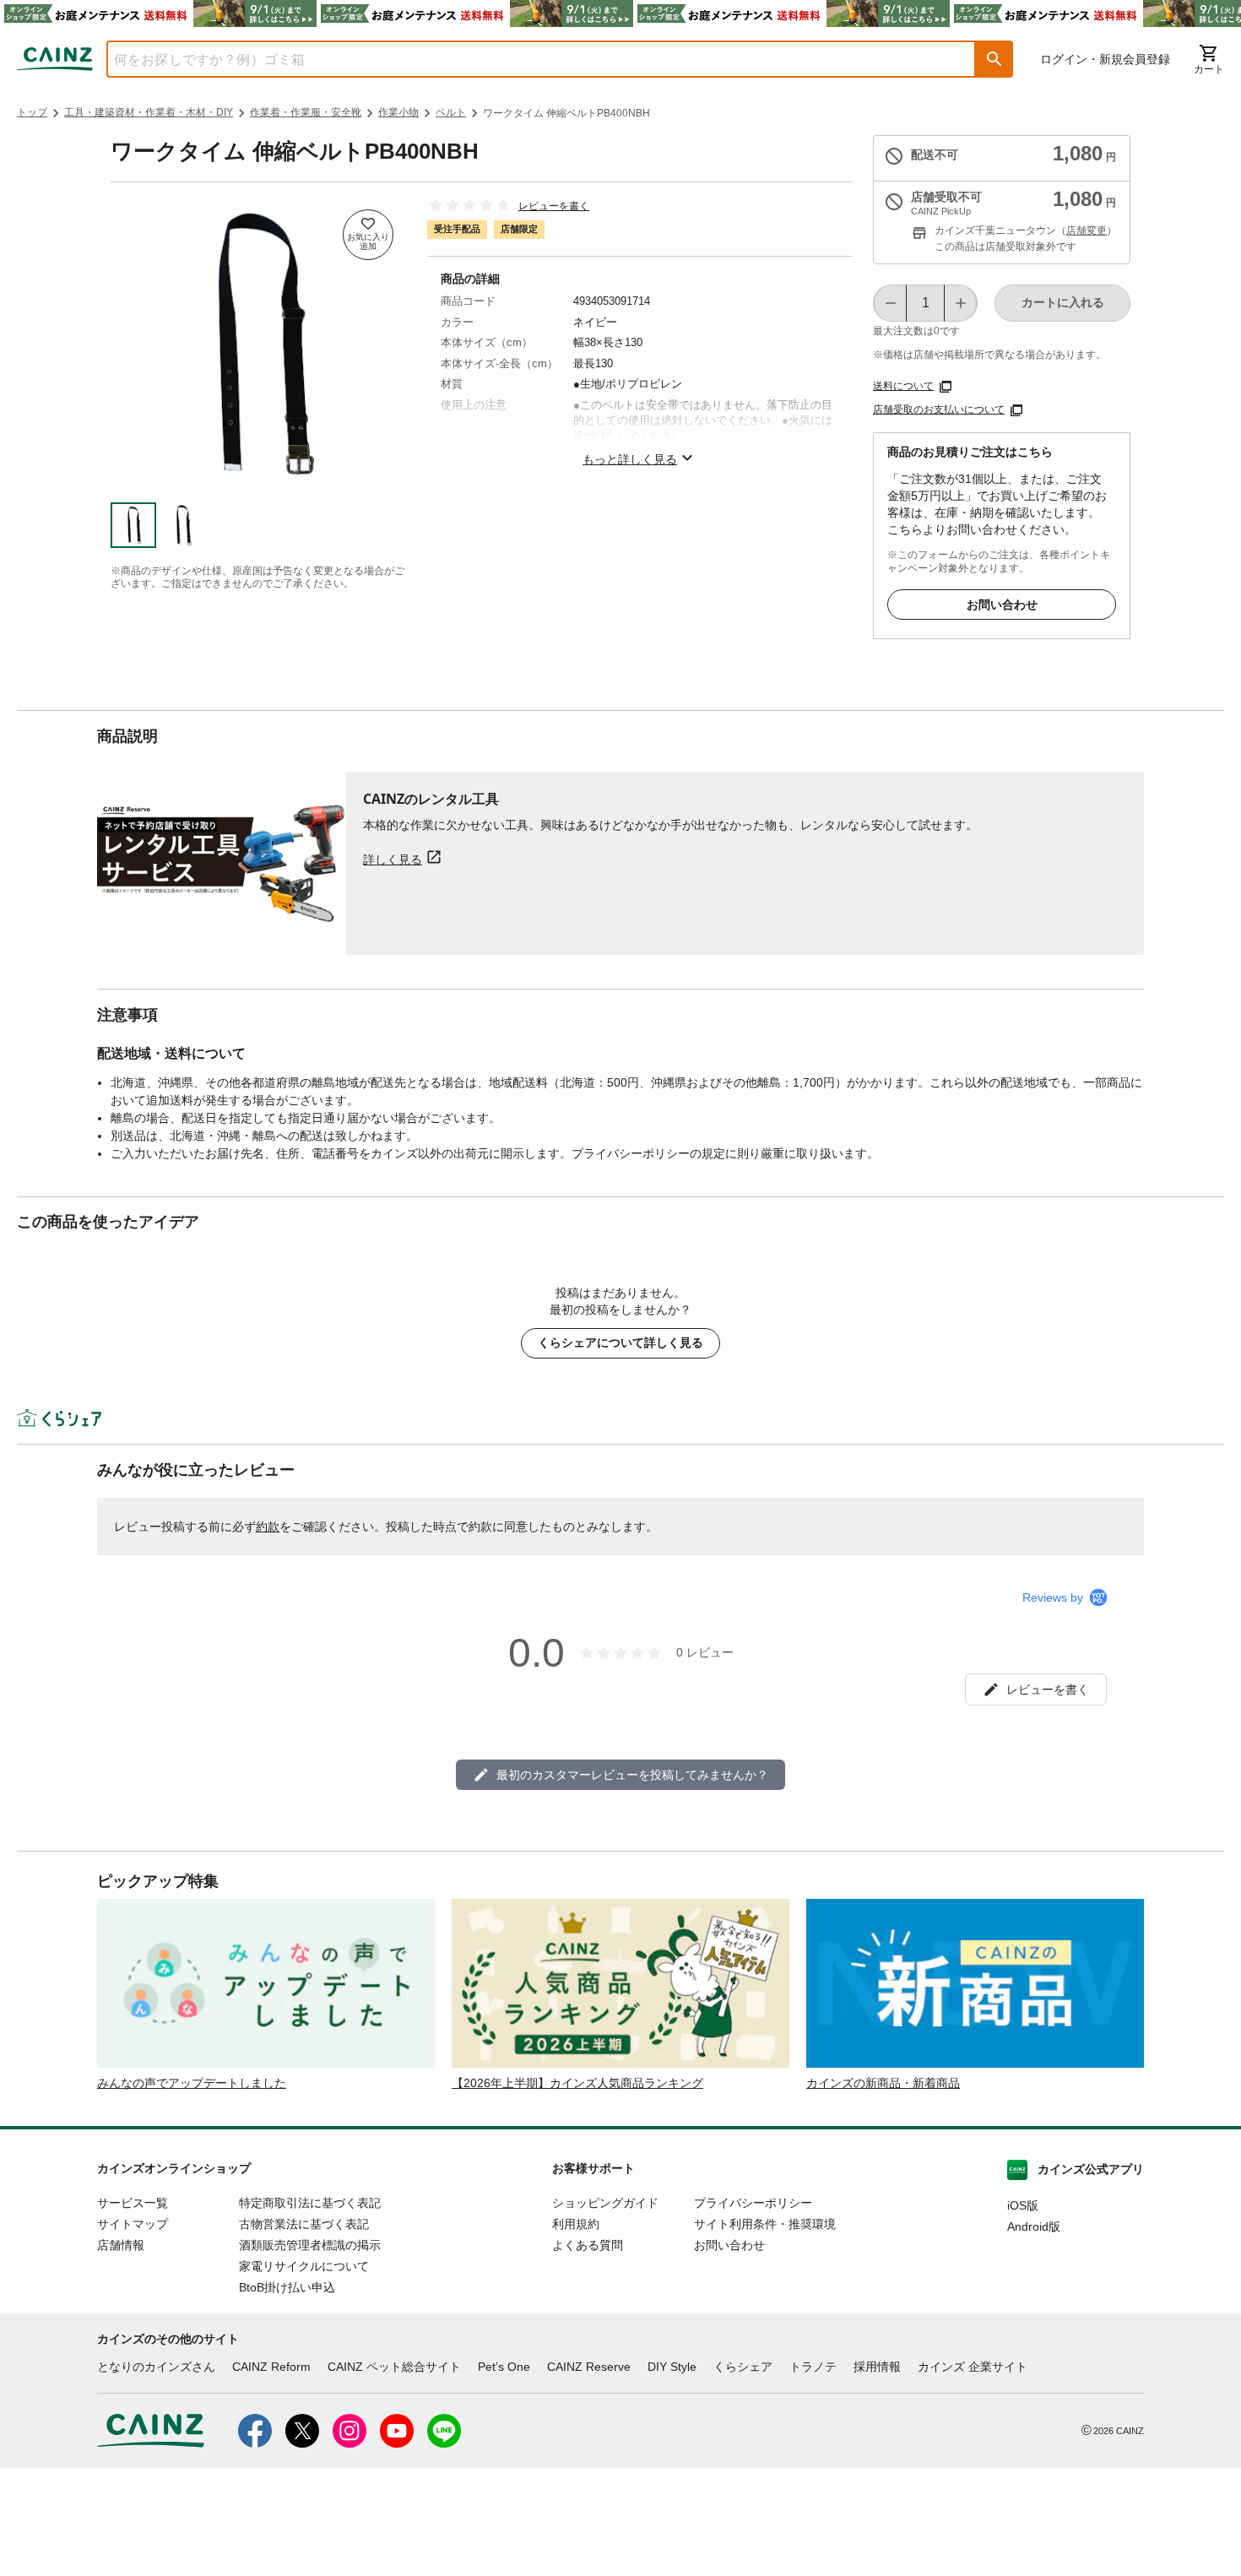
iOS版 (1023, 2205)
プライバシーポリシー (753, 2203)
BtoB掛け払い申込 (287, 2287)
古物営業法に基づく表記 (304, 2224)
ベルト (451, 112)
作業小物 (398, 112)
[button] (994, 59)
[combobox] (528, 59)
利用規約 (576, 2224)
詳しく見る (393, 859)
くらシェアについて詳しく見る (620, 1342)
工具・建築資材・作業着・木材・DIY (149, 112)
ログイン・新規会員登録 (1105, 59)
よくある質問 (588, 2245)
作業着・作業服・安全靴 (306, 112)
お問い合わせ (1002, 605)
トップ (32, 112)
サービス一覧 (133, 2203)
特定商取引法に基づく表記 (310, 2203)
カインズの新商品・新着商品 (883, 2083)
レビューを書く (554, 206)
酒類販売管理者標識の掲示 (310, 2245)
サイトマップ (133, 2224)
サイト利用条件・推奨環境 (765, 2224)
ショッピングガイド (605, 2203)
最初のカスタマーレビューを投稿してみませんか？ (632, 1775)
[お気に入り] (368, 235)
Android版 (1034, 2226)
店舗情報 (121, 2245)
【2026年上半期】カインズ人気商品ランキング (577, 2083)
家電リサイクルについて (304, 2266)
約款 (268, 1527)
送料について (903, 386)
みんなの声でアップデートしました (192, 2083)
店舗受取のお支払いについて (939, 409)
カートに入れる (1063, 302)
